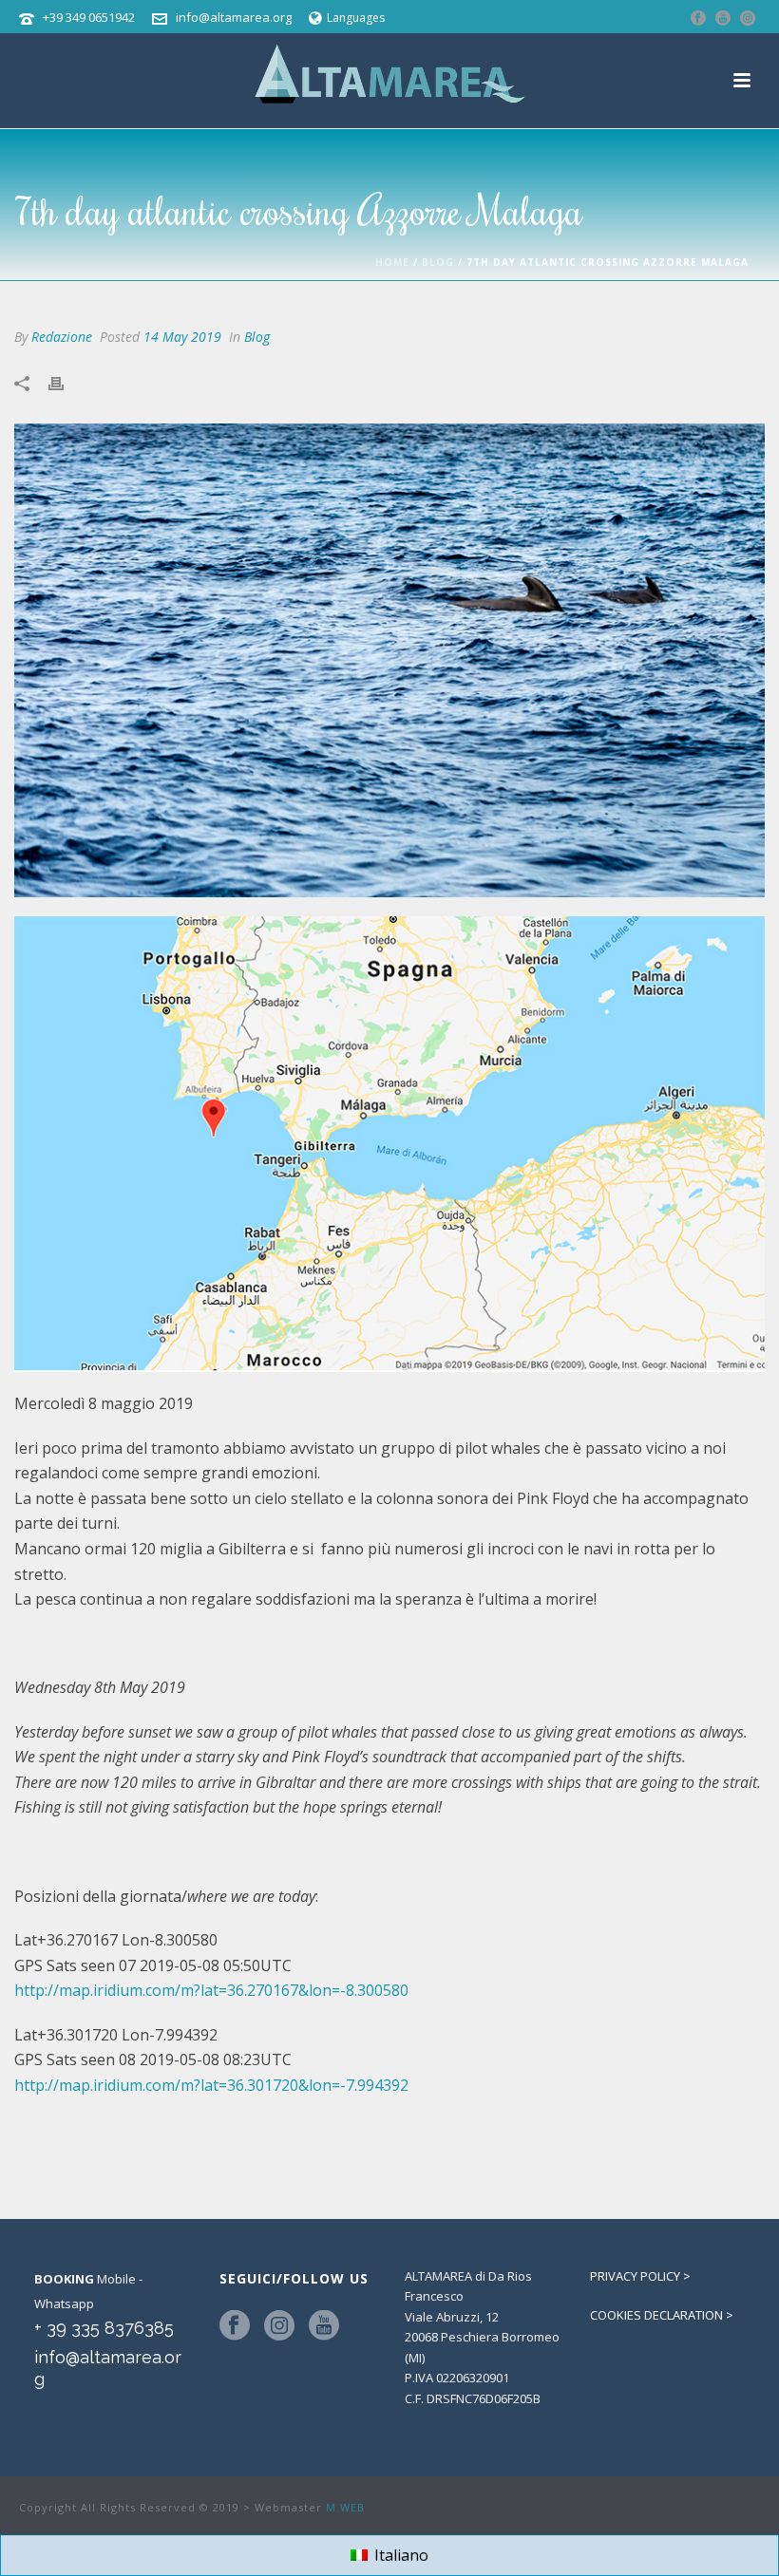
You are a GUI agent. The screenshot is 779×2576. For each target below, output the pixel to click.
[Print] (66, 382)
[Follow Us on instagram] (279, 2326)
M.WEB (345, 2507)
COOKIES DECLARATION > (662, 2315)
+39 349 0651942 (89, 17)
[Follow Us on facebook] (235, 2326)
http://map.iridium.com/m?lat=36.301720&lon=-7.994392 (211, 2085)
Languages (356, 18)
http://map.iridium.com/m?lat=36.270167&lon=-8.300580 (211, 1990)
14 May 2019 (182, 337)
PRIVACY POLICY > (640, 2276)
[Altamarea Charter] (389, 76)
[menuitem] (389, 2556)
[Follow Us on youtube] (324, 2326)
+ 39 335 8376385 (104, 2328)
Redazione (62, 337)
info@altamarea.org (234, 17)
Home (392, 262)
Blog (438, 262)
